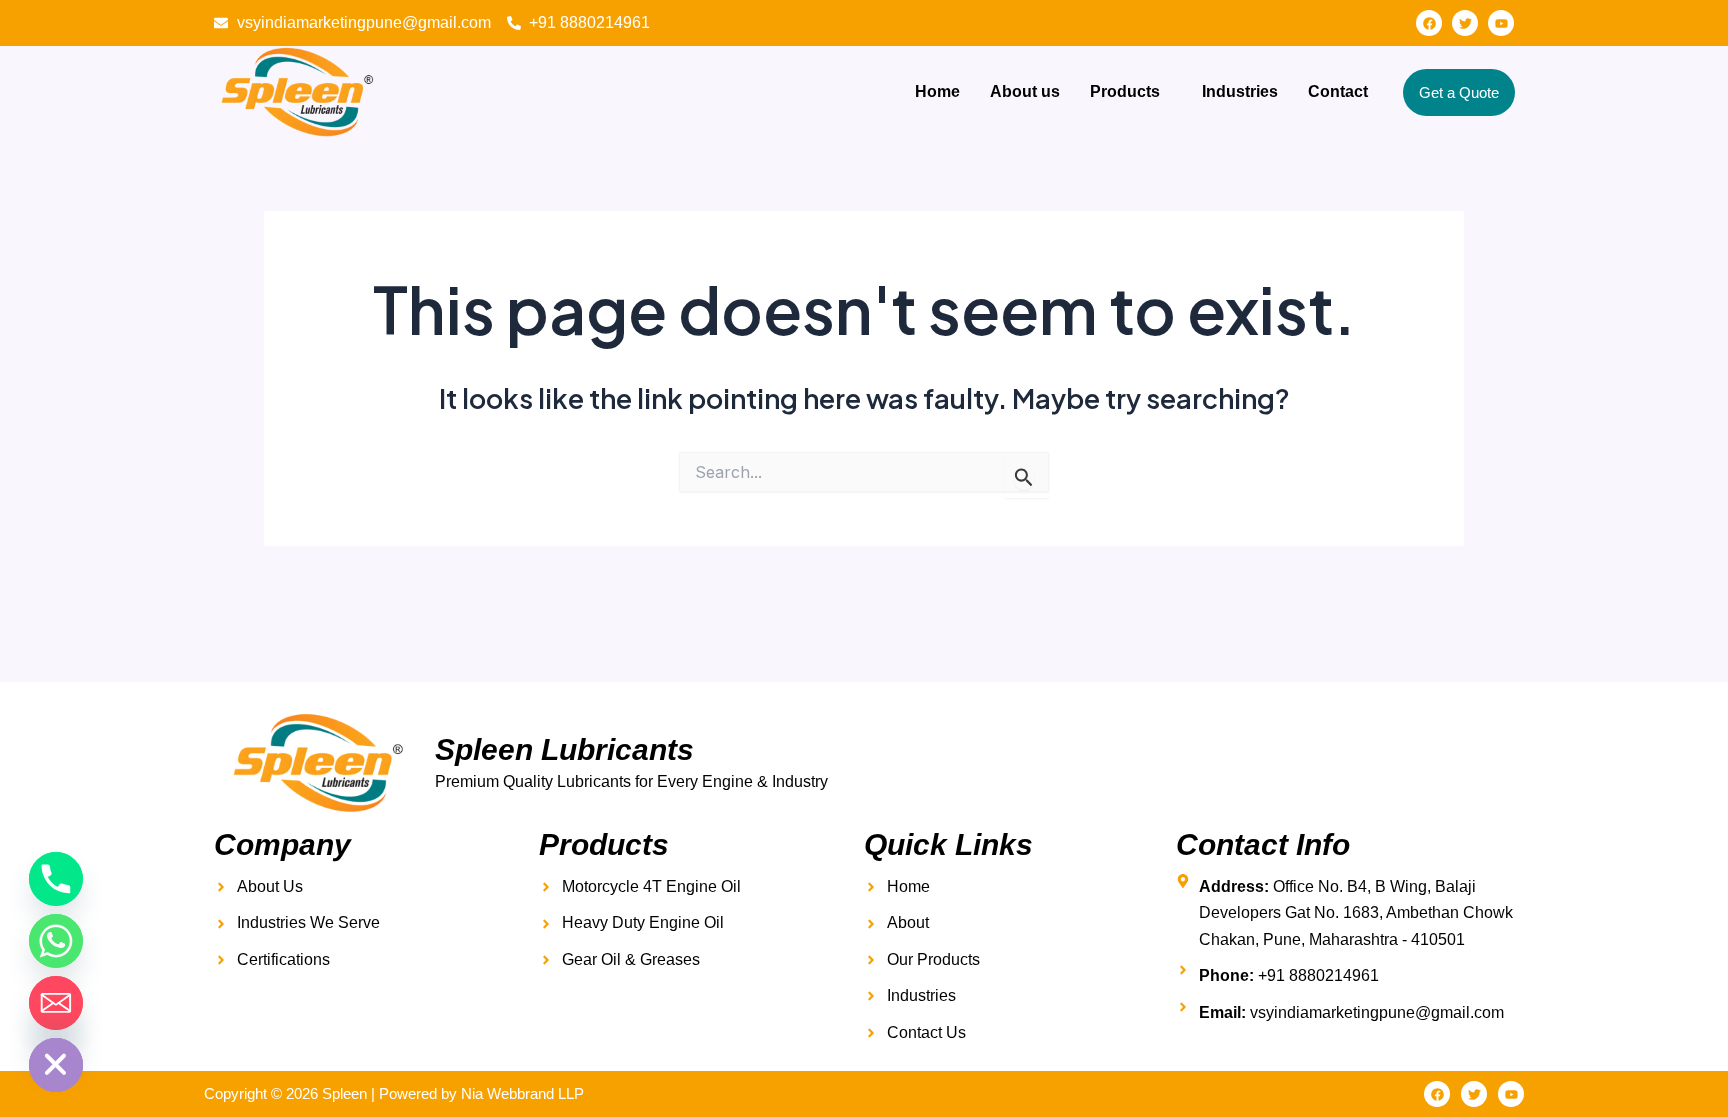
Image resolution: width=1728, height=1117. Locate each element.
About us (1025, 91)
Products (1125, 91)
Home (937, 91)
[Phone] (56, 879)
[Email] (56, 1003)
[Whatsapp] (56, 941)
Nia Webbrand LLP (522, 1093)
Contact (1338, 91)
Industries (1240, 91)
